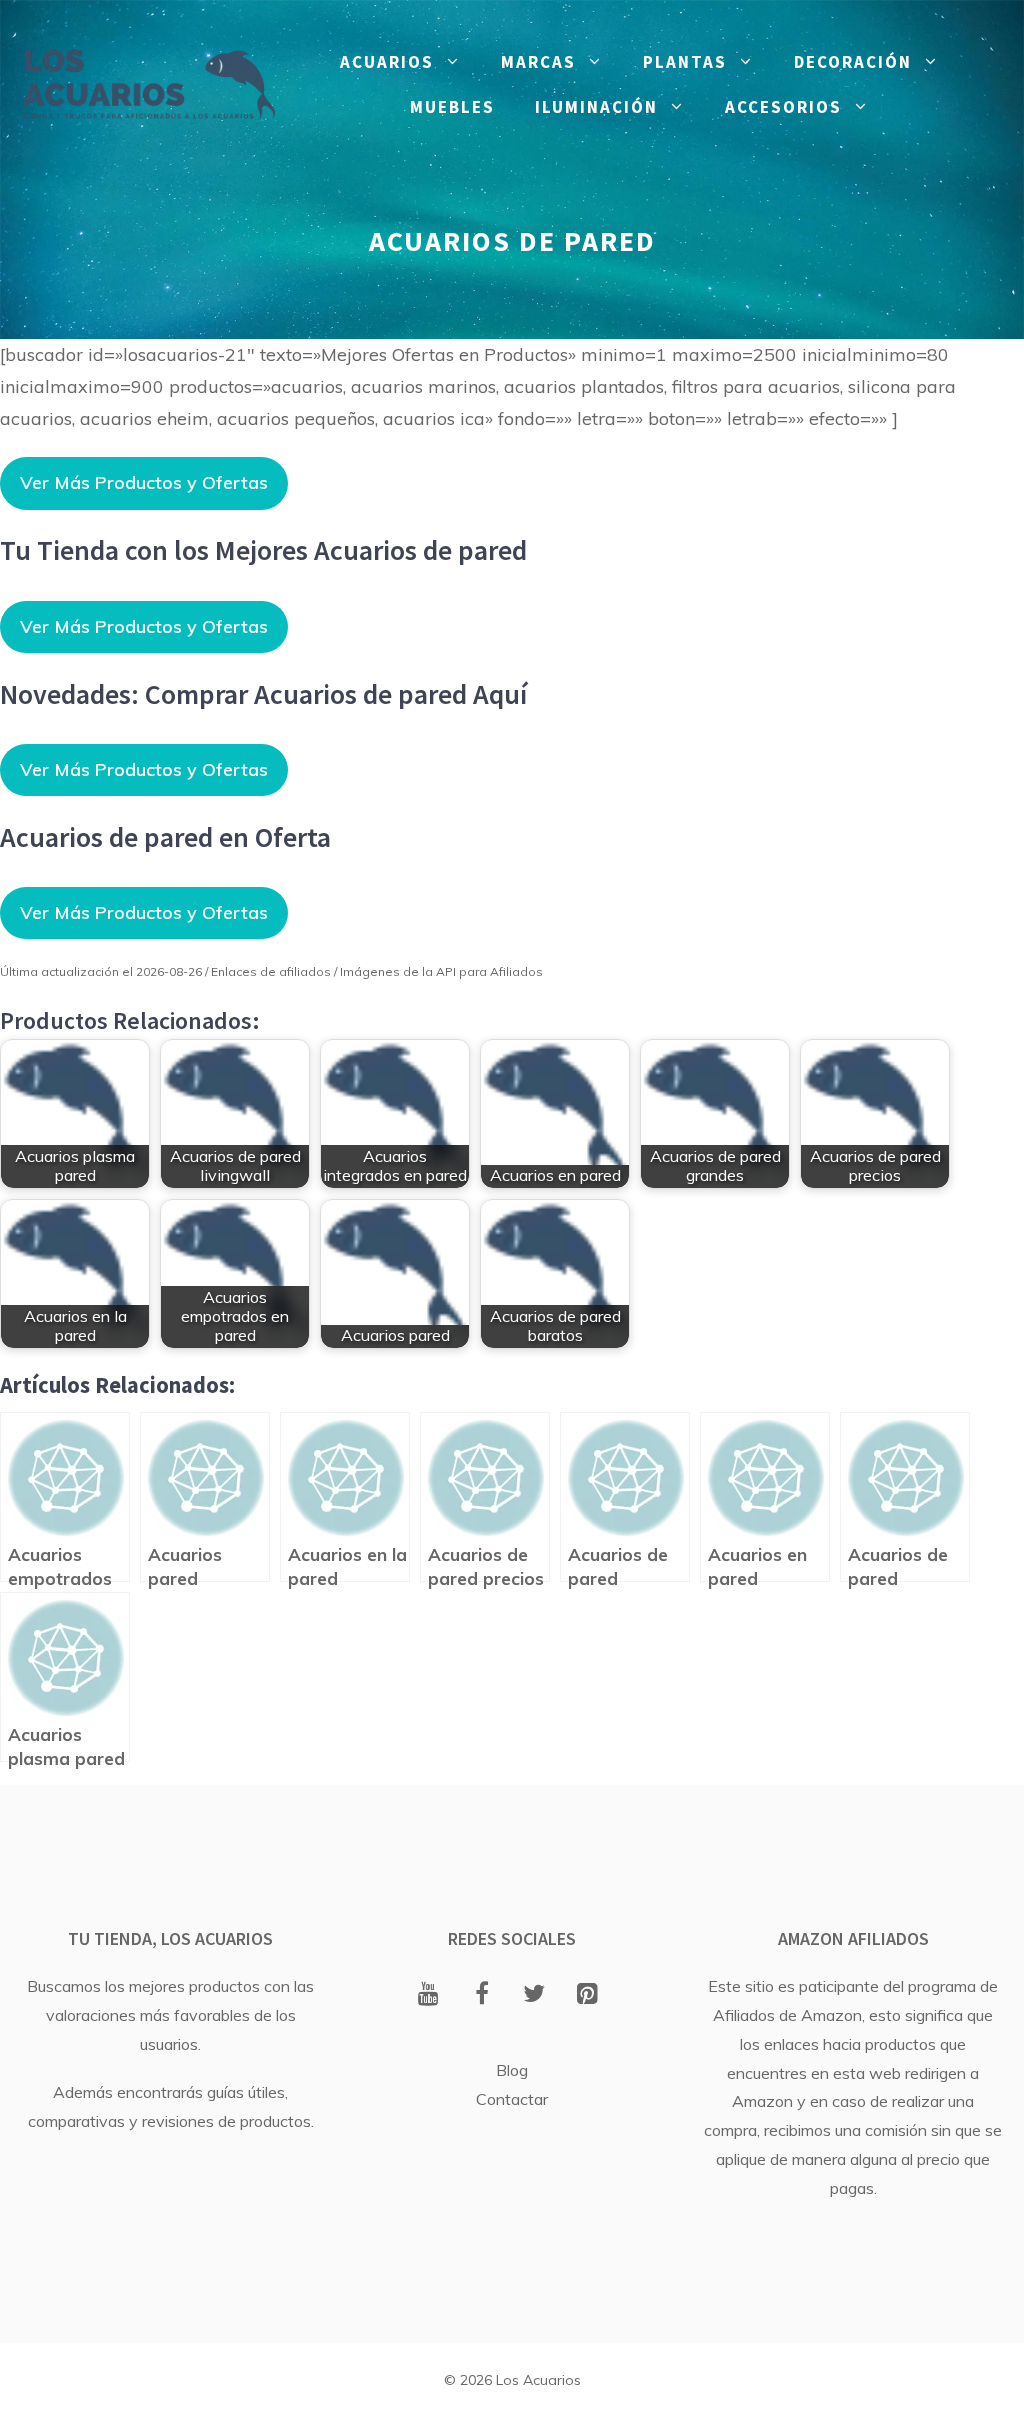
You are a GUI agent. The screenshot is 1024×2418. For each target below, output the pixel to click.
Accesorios (783, 107)
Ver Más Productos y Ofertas (144, 482)
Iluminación (596, 107)
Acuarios (387, 62)
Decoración (853, 62)
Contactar (512, 2099)
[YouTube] (428, 1995)
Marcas (538, 62)
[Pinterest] (587, 1995)
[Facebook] (481, 1995)
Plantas (685, 62)
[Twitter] (534, 1995)
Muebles (452, 107)
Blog (512, 2070)
